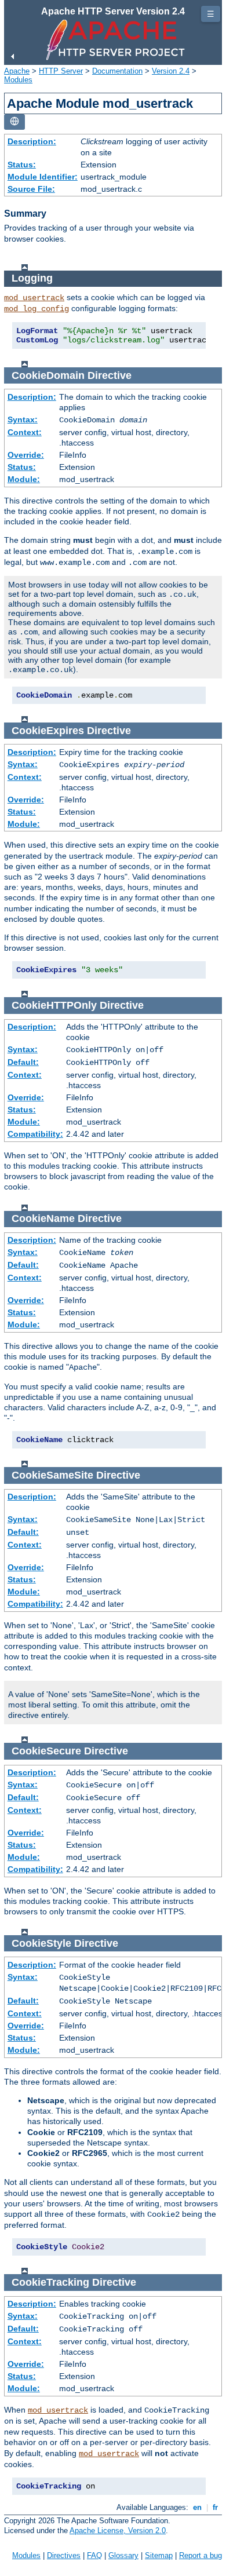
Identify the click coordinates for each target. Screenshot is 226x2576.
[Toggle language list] (14, 122)
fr (215, 2507)
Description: (32, 141)
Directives (64, 2555)
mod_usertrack (34, 298)
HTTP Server (61, 71)
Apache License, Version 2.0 (118, 2531)
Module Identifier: (43, 177)
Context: (25, 432)
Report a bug (201, 2555)
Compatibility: (35, 1134)
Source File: (31, 189)
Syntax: (23, 419)
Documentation (117, 71)
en (197, 2507)
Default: (23, 1062)
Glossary (123, 2555)
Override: (26, 455)
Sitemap (159, 2555)
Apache (17, 71)
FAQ (94, 2555)
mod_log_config (37, 309)
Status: (22, 165)
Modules (18, 80)
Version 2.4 (171, 71)
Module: (24, 479)
